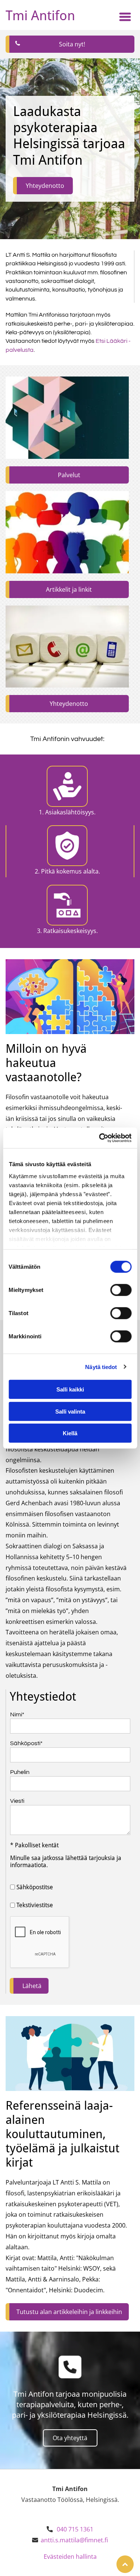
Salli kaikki (70, 1389)
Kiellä (70, 1433)
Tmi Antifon (40, 16)
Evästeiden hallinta (70, 2557)
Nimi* (17, 1714)
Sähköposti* (26, 1743)
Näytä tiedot (101, 1367)
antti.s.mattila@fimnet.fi (74, 2540)
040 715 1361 (75, 2529)
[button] (125, 17)
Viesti (17, 1801)
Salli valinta (70, 1411)
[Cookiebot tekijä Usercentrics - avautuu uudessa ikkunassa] (100, 1138)
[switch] (121, 1290)
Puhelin (20, 1772)
